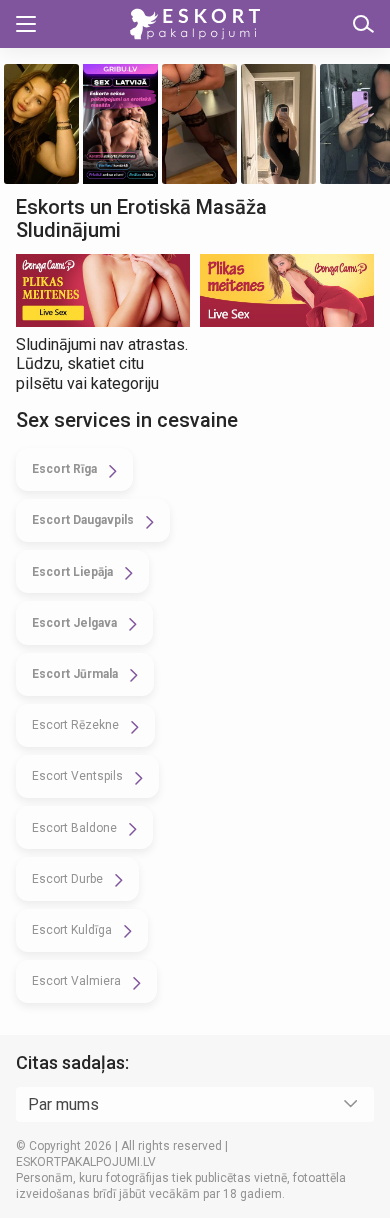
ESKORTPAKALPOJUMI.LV (86, 1162)
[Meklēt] (363, 24)
